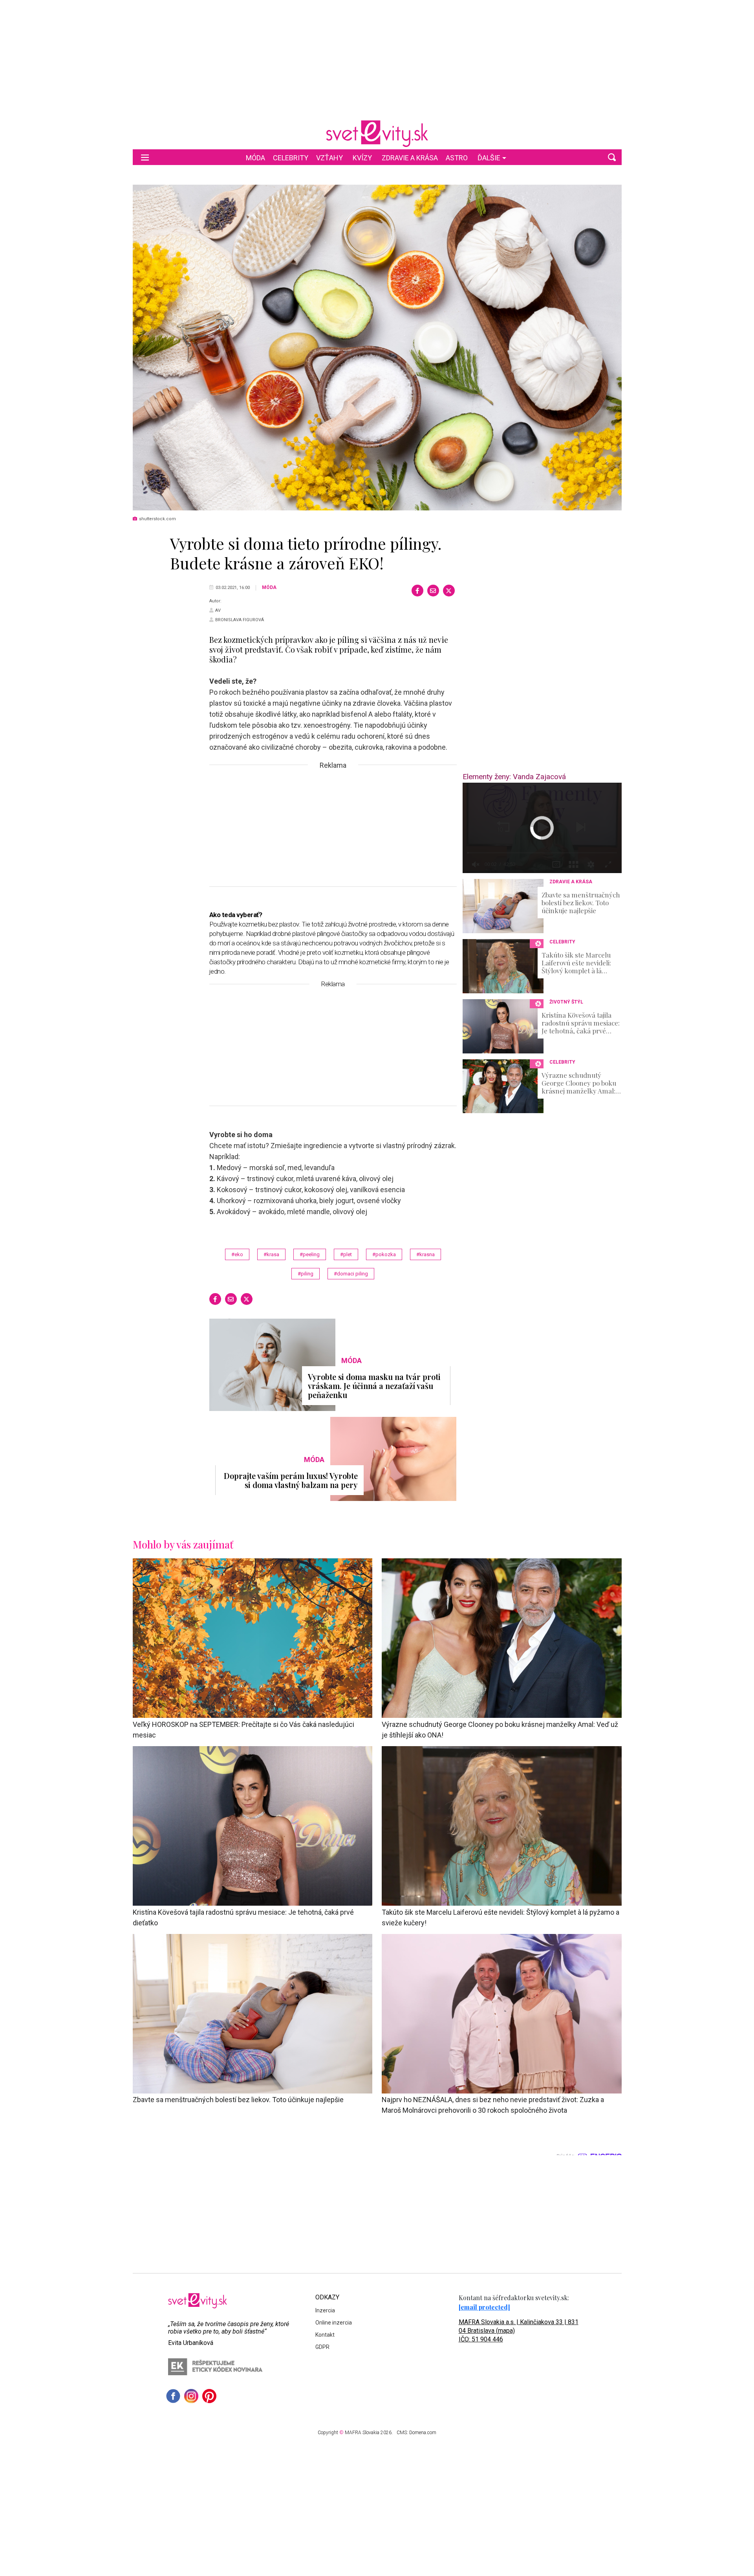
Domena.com (423, 2433)
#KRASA (271, 1254)
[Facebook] (417, 591)
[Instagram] (191, 2396)
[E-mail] (433, 591)
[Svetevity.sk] (377, 134)
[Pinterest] (209, 2396)
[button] (612, 157)
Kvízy (362, 158)
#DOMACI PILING (351, 1274)
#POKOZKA (384, 1254)
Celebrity (291, 158)
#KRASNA (425, 1254)
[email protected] (484, 2307)
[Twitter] (449, 591)
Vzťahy (329, 158)
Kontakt (325, 2335)
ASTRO (457, 158)
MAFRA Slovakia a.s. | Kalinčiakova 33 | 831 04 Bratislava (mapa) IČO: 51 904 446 (519, 2331)
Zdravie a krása (410, 158)
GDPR (322, 2347)
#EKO (237, 1254)
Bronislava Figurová (240, 620)
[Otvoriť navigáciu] (145, 157)
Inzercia (325, 2310)
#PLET (346, 1254)
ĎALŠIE (489, 158)
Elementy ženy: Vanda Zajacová (514, 777)
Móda (255, 158)
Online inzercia (334, 2323)
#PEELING (310, 1254)
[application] (542, 828)
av (218, 610)
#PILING (306, 1274)
